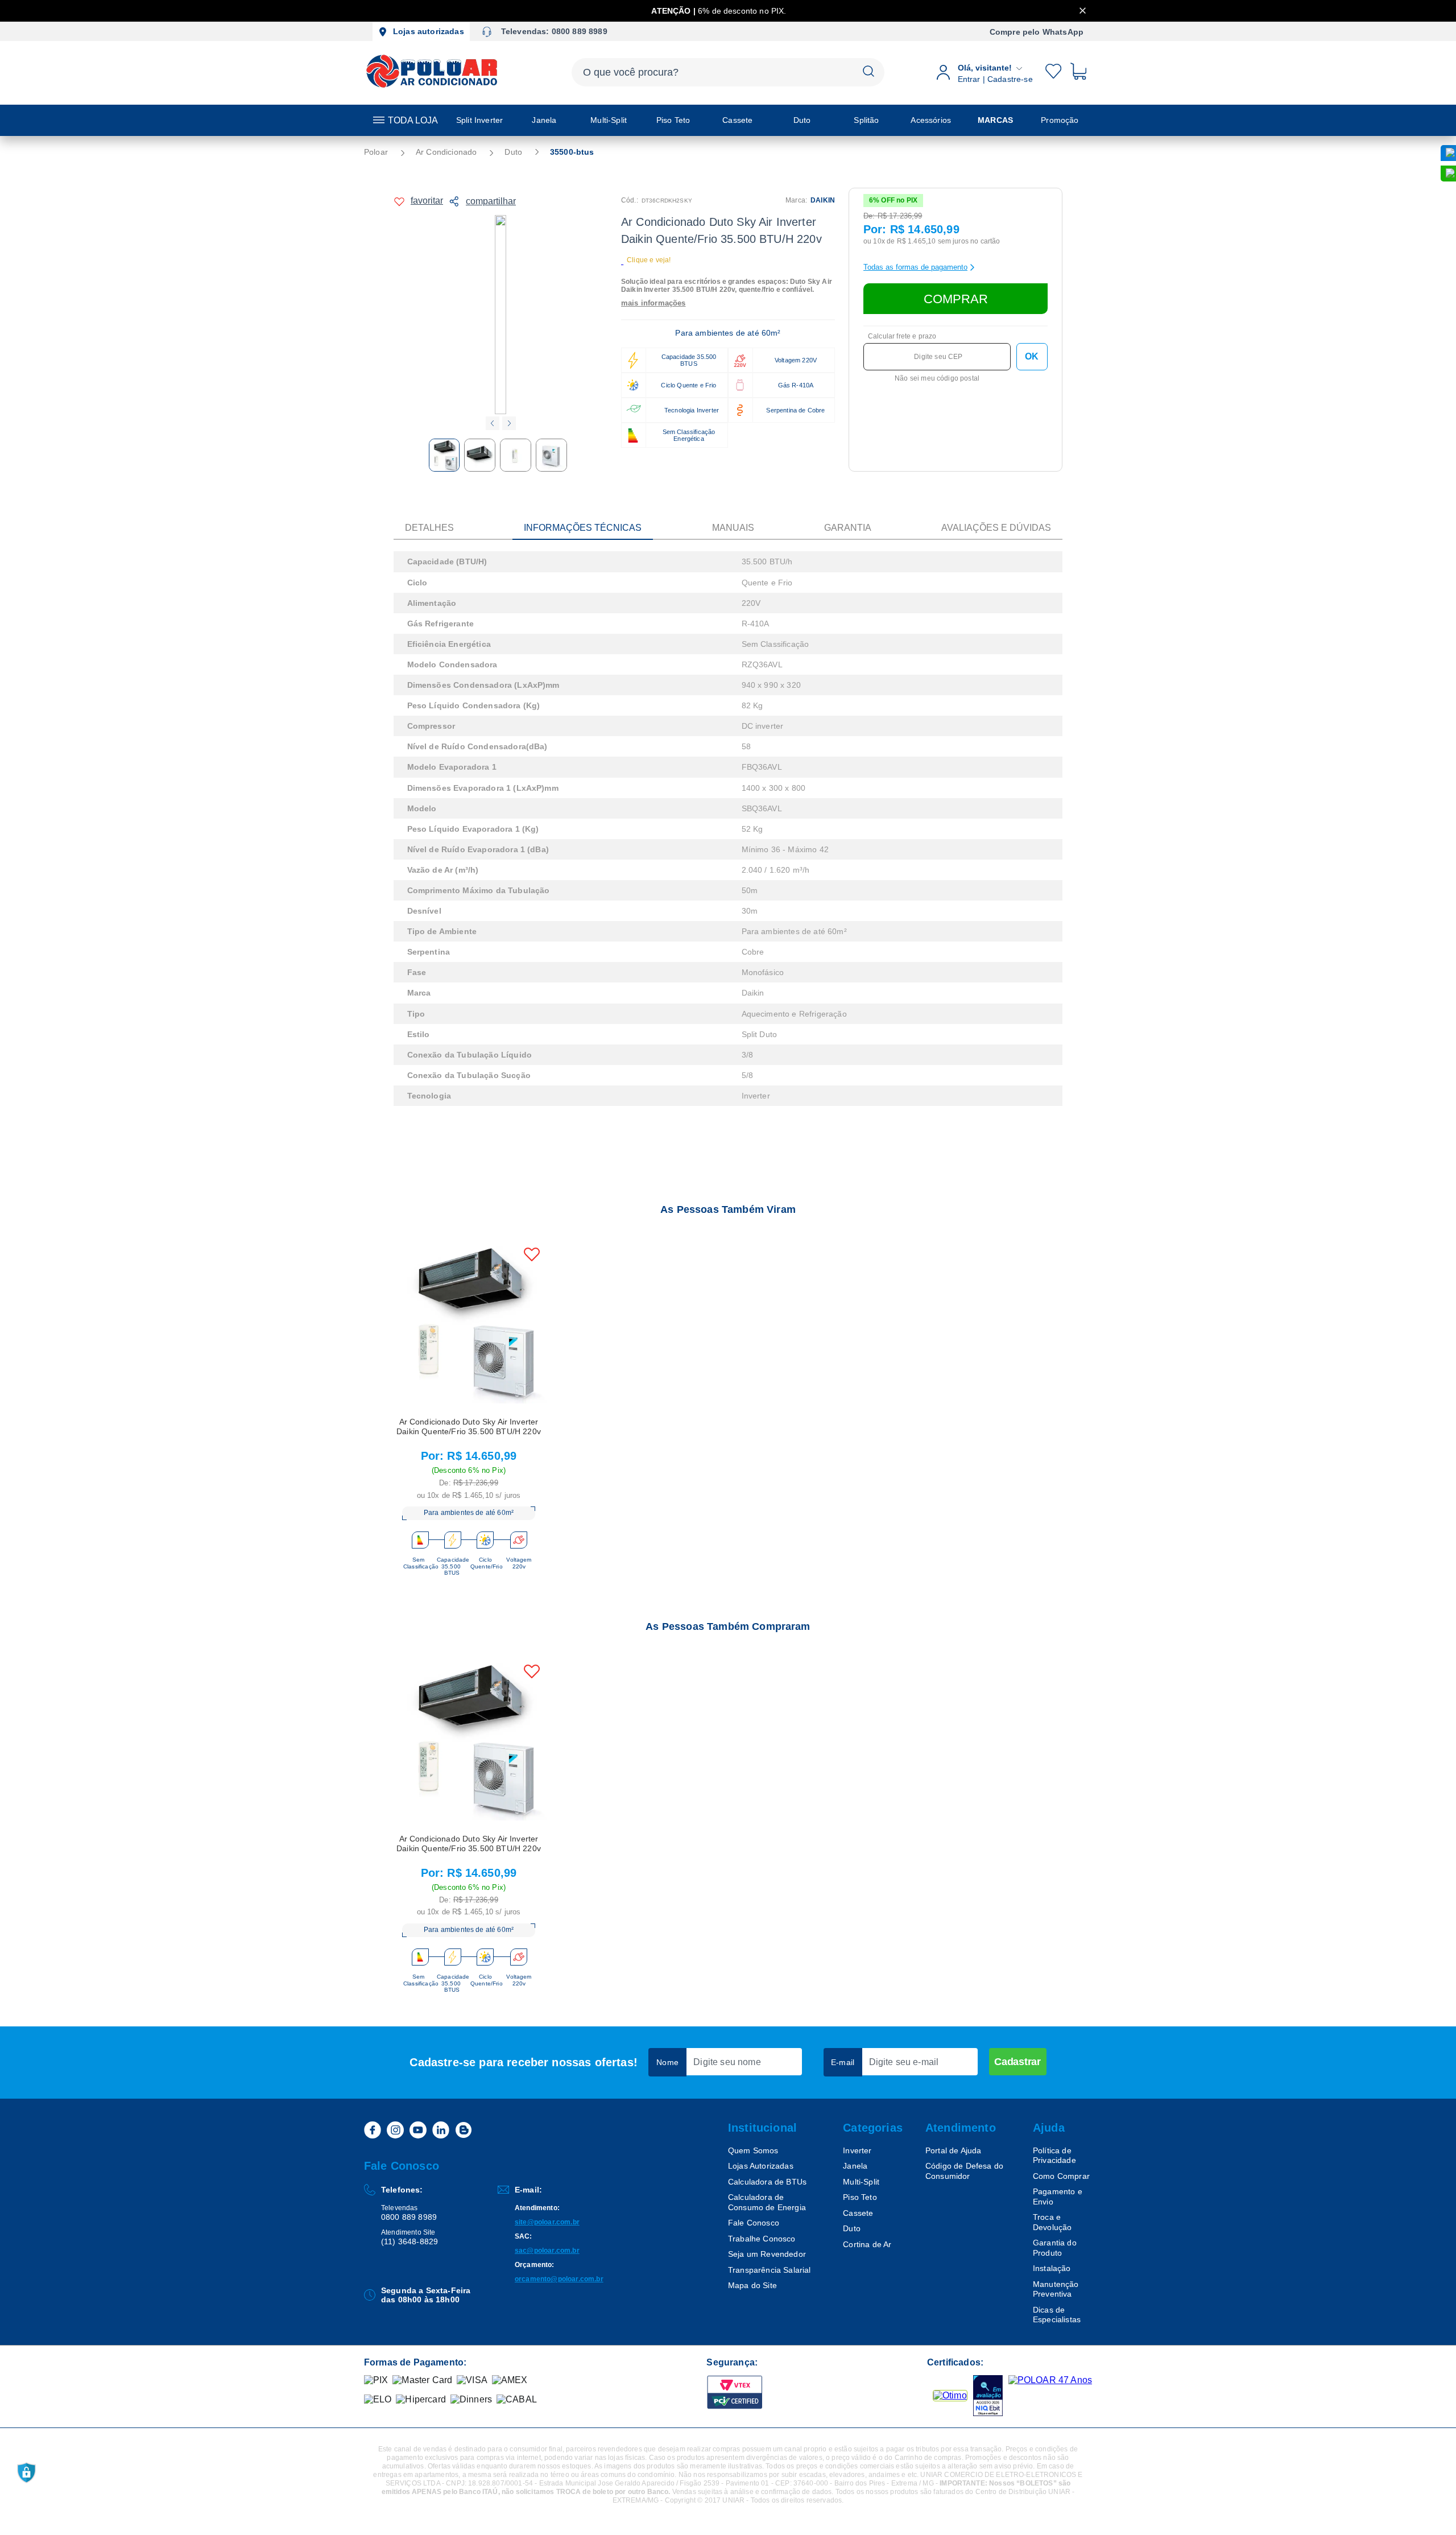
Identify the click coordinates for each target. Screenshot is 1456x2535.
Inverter (857, 2150)
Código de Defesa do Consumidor (964, 2171)
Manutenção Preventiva (1056, 2289)
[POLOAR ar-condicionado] (433, 87)
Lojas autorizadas (429, 31)
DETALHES (429, 528)
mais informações (653, 303)
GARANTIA (848, 528)
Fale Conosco (754, 2223)
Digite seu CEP (938, 357)
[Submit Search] (868, 72)
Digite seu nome (727, 2062)
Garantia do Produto (1055, 2248)
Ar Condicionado (446, 152)
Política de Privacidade (1054, 2156)
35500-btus (572, 152)
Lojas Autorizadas (761, 2166)
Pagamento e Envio (1058, 2197)
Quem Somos (753, 2150)
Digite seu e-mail (904, 2062)
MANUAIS (733, 528)
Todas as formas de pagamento (915, 267)
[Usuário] (1039, 72)
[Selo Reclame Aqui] (950, 2396)
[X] (1083, 11)
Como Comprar (1061, 2176)
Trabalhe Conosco (762, 2239)
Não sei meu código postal (937, 378)
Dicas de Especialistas (1057, 2315)
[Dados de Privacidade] (26, 2473)
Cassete (858, 2213)
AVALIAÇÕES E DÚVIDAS (996, 528)
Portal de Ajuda (953, 2150)
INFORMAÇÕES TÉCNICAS (583, 528)
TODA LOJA (413, 120)
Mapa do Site (752, 2285)
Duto (513, 152)
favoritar (427, 201)
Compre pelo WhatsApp (1037, 32)
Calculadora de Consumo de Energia (767, 2202)
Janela (855, 2166)
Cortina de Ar (867, 2244)
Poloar (376, 152)
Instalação (1052, 2268)
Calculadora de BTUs (767, 2182)
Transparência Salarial (770, 2270)
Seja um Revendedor (767, 2254)
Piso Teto (860, 2197)
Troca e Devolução (1052, 2222)
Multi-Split (861, 2182)
